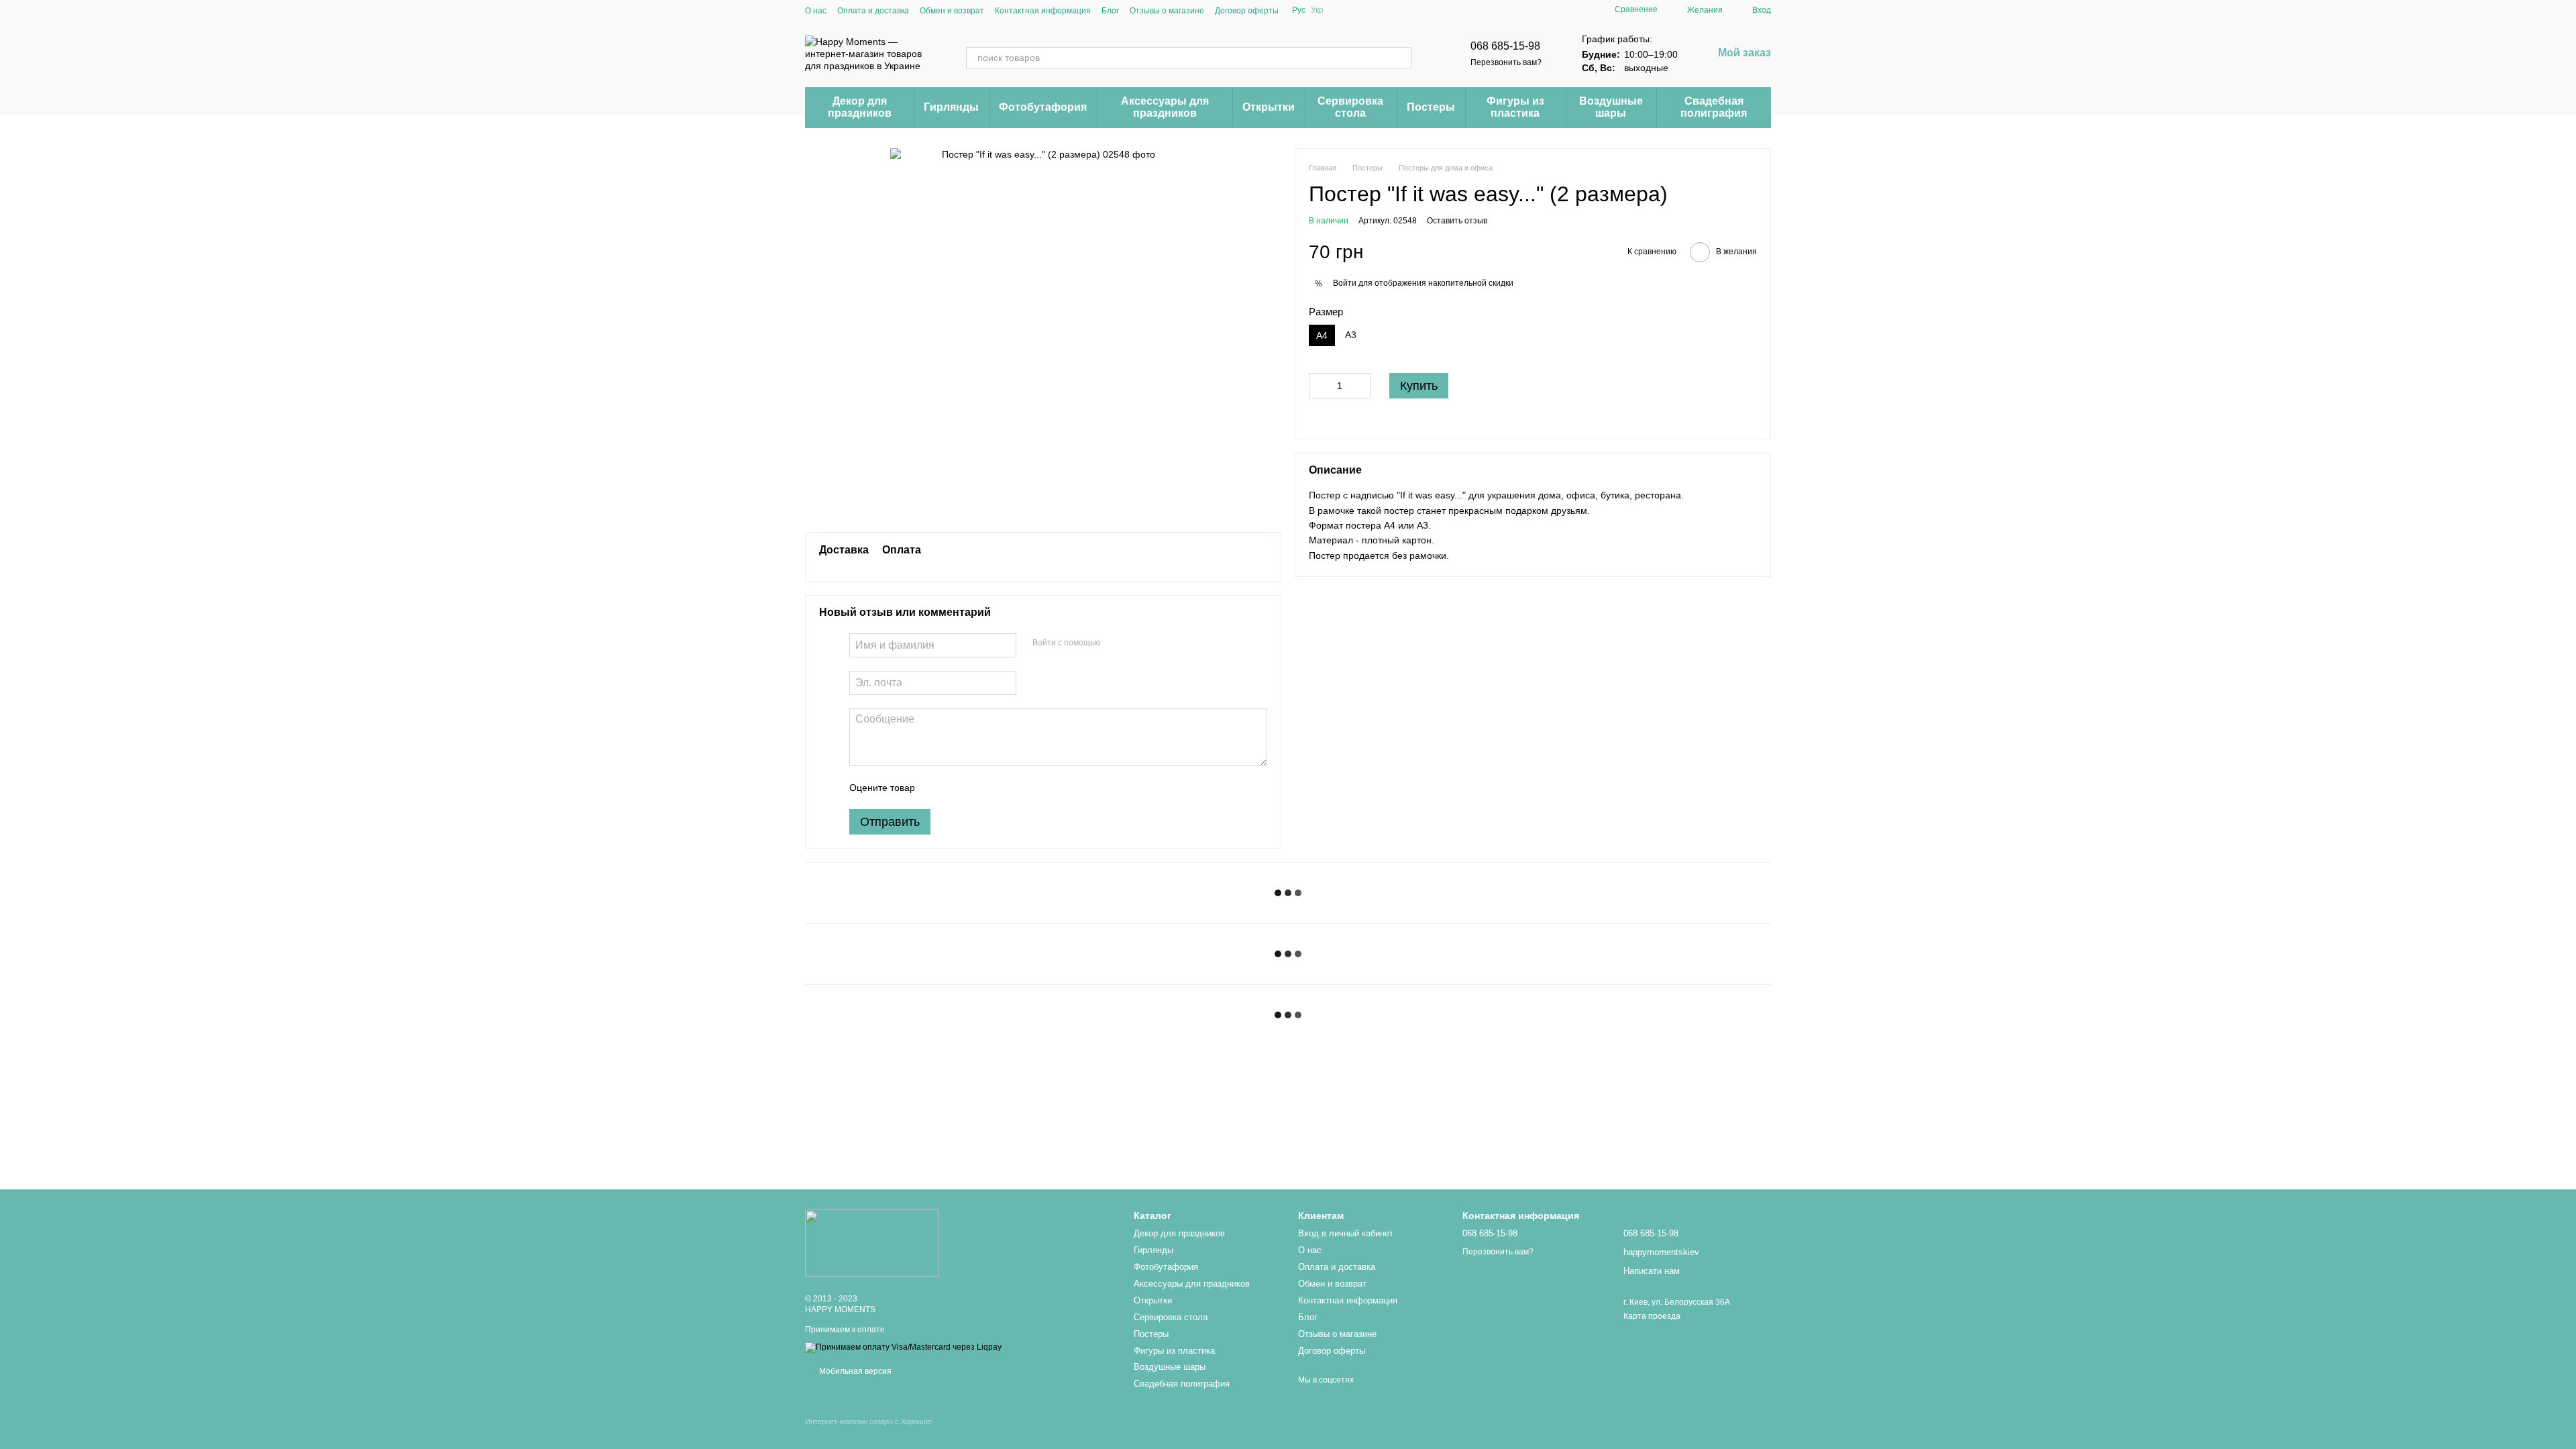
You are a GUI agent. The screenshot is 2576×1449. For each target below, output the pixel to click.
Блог (1110, 11)
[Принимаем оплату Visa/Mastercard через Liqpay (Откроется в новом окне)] (903, 1347)
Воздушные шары (1611, 107)
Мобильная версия (854, 1371)
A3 (1351, 335)
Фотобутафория (1043, 107)
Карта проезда (1652, 1316)
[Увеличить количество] (1360, 386)
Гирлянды (951, 107)
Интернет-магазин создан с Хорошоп (868, 1421)
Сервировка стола (1350, 107)
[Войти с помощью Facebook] (1115, 643)
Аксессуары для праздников (1165, 107)
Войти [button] (1345, 283)
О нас (816, 11)
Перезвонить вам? (1506, 62)
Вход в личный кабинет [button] (1346, 1233)
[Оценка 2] (959, 788)
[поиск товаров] (1401, 58)
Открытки (1269, 107)
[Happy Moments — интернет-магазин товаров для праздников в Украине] (872, 1242)
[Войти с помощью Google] (1136, 643)
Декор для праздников (860, 107)
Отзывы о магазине (1167, 11)
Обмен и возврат (952, 11)
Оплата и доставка (873, 11)
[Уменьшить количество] (1319, 386)
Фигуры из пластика (1515, 107)
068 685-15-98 (1505, 46)
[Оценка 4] (1002, 788)
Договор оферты (1247, 11)
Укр (1317, 10)
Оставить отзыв (1457, 221)
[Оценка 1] (937, 788)
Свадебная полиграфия (1714, 107)
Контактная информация (1043, 11)
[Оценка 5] (1023, 788)
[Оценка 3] (980, 788)
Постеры (1431, 107)
